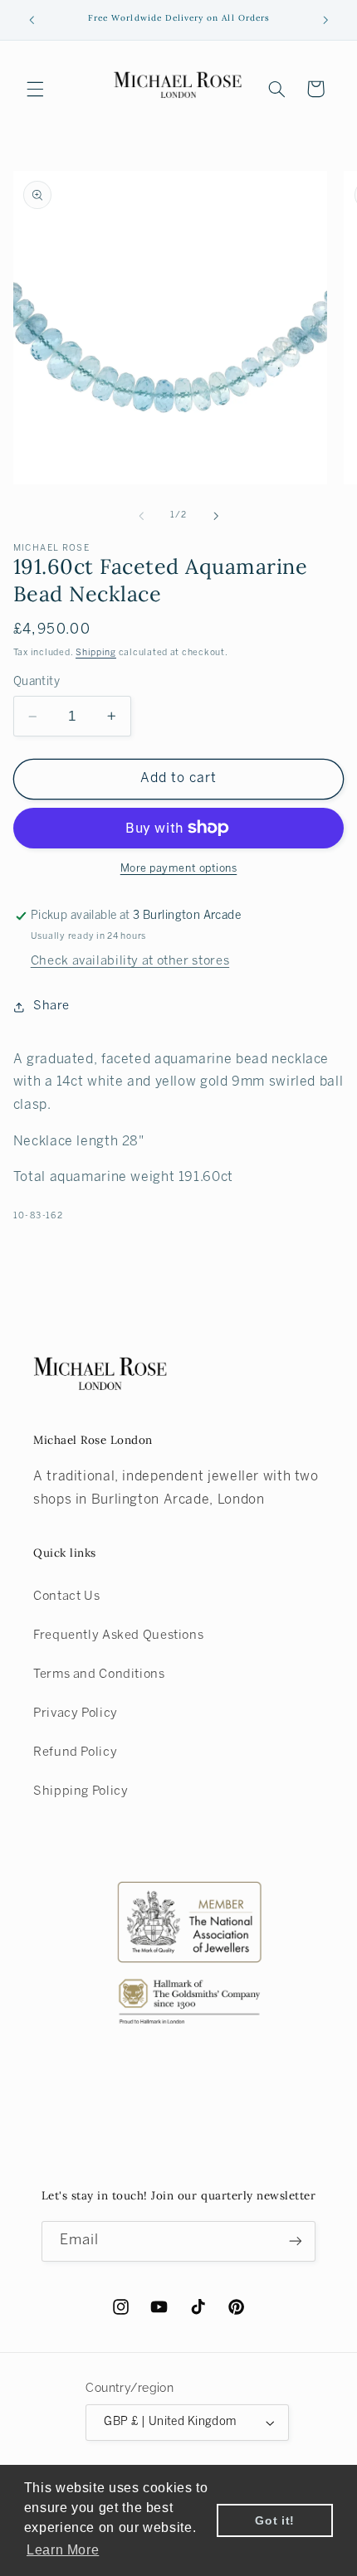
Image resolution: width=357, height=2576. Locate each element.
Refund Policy (75, 1752)
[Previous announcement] (32, 20)
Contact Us (66, 1597)
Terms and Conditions (99, 1674)
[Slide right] (216, 516)
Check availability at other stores (130, 961)
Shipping (96, 653)
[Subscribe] (296, 2241)
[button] (35, 89)
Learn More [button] (63, 2550)
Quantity (37, 682)
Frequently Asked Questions (118, 1636)
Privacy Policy (76, 1713)
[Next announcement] (325, 20)
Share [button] (51, 1006)
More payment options (179, 869)
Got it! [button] (274, 2520)
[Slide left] (141, 516)
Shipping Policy (81, 1791)
